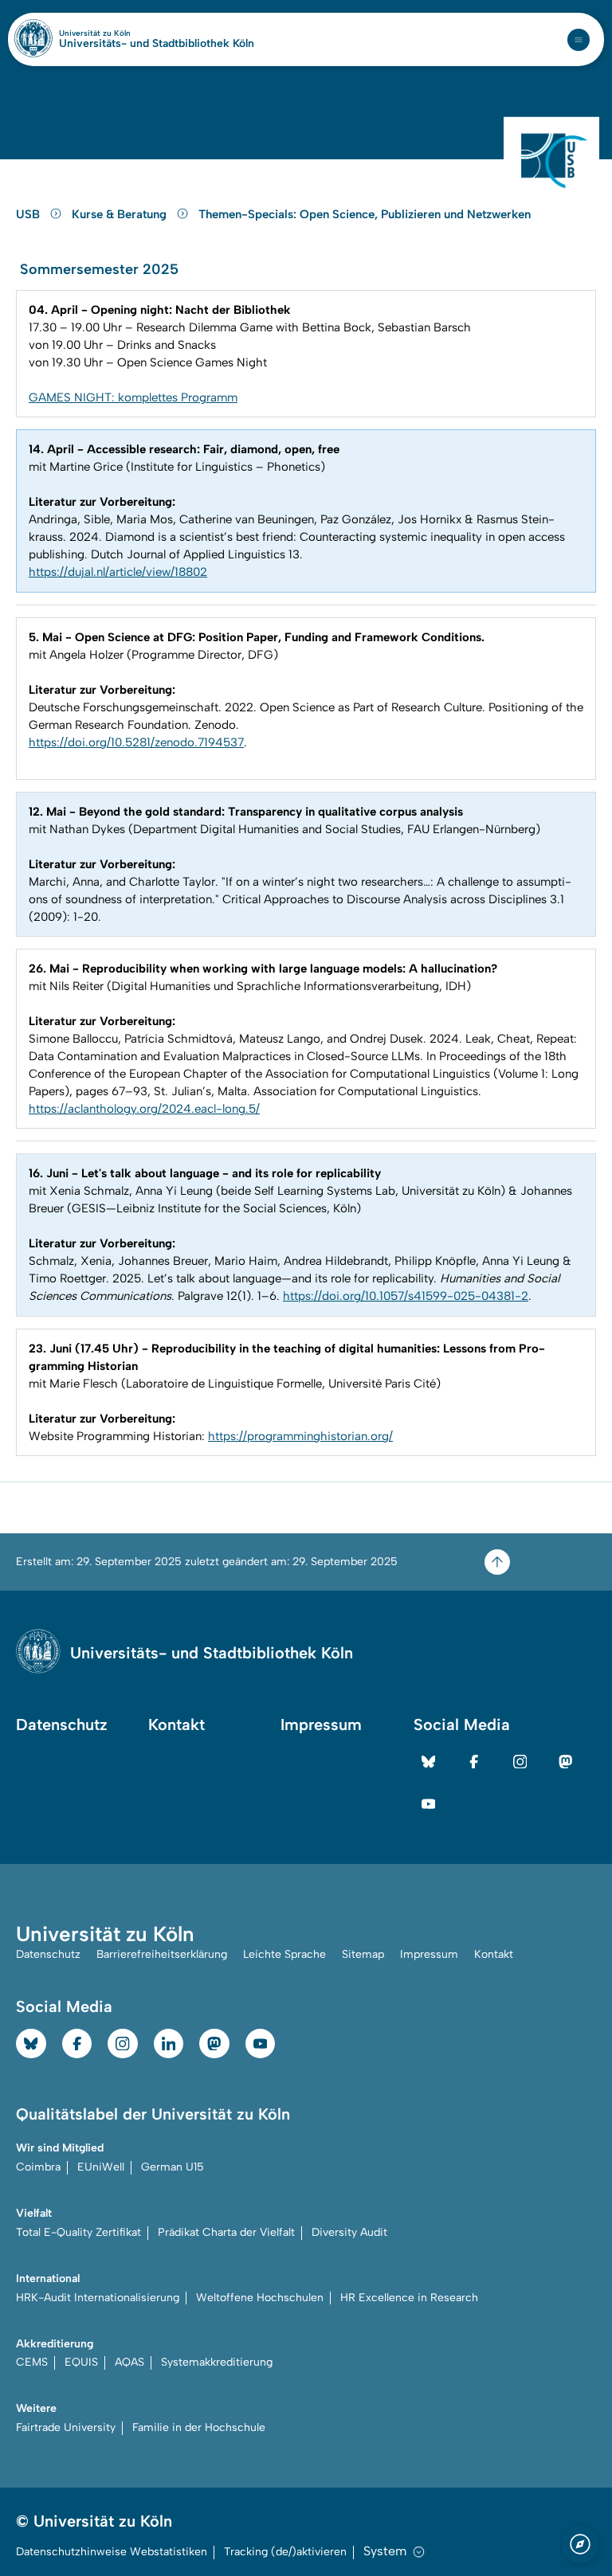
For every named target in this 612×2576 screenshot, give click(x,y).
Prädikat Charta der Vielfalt (226, 2232)
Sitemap (363, 1954)
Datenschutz (62, 1725)
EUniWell (101, 2167)
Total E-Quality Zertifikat (78, 2232)
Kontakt (177, 1725)
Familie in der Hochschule (199, 2427)
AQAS (129, 2362)
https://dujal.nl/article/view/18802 (118, 572)
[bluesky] (429, 1762)
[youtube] (429, 1804)
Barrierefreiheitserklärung (162, 1954)
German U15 (173, 2167)
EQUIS (81, 2362)
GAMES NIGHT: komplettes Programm (133, 397)
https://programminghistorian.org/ (300, 1436)
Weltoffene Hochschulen (260, 2298)
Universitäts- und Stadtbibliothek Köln (157, 44)
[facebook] (474, 1762)
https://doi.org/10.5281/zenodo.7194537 (136, 742)
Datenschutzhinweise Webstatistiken (112, 2552)
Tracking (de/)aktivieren (285, 2552)
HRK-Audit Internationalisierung (98, 2298)
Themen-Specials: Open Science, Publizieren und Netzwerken (365, 214)
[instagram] (520, 1762)
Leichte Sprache (284, 1954)
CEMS (32, 2362)
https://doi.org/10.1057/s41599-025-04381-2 (406, 1296)
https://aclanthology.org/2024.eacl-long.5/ (144, 1109)
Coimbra (38, 2167)
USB (29, 214)
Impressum (321, 1725)
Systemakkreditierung (217, 2362)
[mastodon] (566, 1762)
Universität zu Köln (122, 33)
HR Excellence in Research (409, 2298)
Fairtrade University (66, 2427)
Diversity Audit (349, 2232)
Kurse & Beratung (121, 214)
